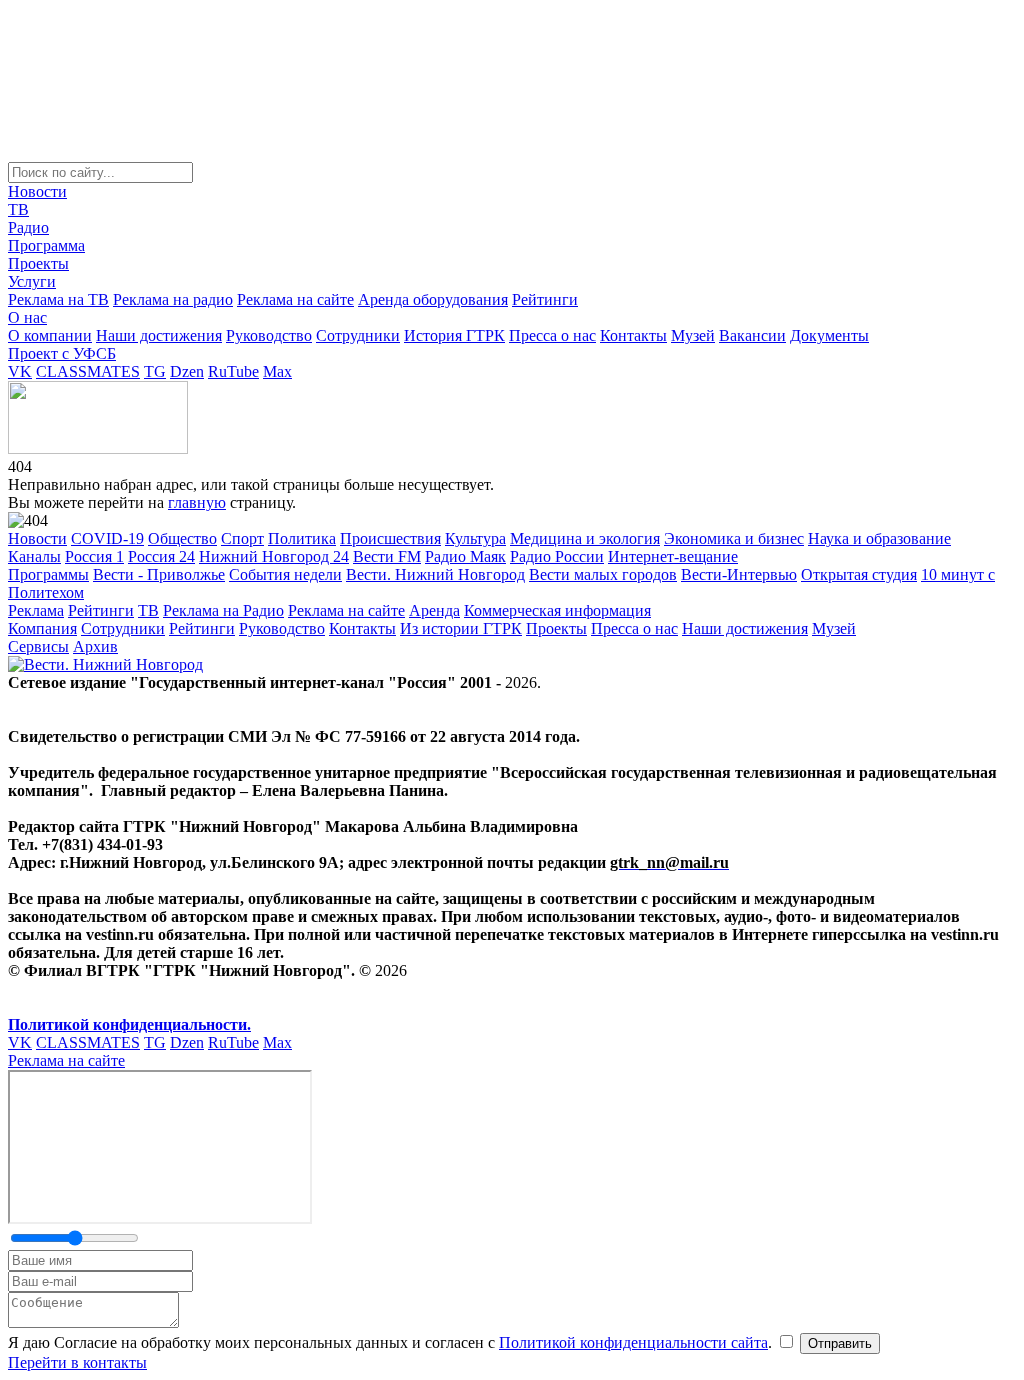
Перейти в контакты (77, 1362)
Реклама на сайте (295, 299)
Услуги (32, 281)
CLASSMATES (88, 371)
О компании (50, 335)
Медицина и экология (585, 538)
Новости (37, 191)
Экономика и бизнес (734, 538)
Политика (302, 538)
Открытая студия (859, 574)
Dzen (187, 371)
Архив (95, 646)
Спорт (242, 538)
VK (20, 371)
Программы (48, 574)
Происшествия (390, 538)
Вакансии (752, 335)
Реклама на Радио (223, 610)
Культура (475, 538)
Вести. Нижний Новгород (435, 574)
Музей (693, 335)
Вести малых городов (603, 574)
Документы (829, 335)
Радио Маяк (465, 556)
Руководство (269, 335)
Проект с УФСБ (62, 353)
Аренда (434, 610)
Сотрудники (358, 335)
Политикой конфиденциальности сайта (633, 1342)
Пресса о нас (552, 335)
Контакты (633, 335)
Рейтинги (545, 299)
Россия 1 (94, 556)
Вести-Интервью (739, 574)
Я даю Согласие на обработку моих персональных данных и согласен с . (392, 1342)
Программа (46, 245)
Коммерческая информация (557, 610)
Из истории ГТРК (461, 628)
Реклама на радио (173, 299)
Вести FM (387, 556)
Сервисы (38, 646)
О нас (27, 317)
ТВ (18, 209)
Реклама (36, 610)
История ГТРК (454, 335)
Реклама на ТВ (58, 299)
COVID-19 (107, 538)
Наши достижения (159, 335)
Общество (182, 538)
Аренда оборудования (433, 299)
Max (277, 371)
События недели (285, 574)
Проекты (38, 263)
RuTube (233, 371)
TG (155, 371)
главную (197, 502)
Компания (42, 628)
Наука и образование (879, 538)
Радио (28, 227)
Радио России (557, 556)
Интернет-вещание (673, 556)
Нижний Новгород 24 (274, 556)
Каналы (34, 556)
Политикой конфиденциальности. (129, 1024)
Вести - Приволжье (159, 574)
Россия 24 (161, 556)
